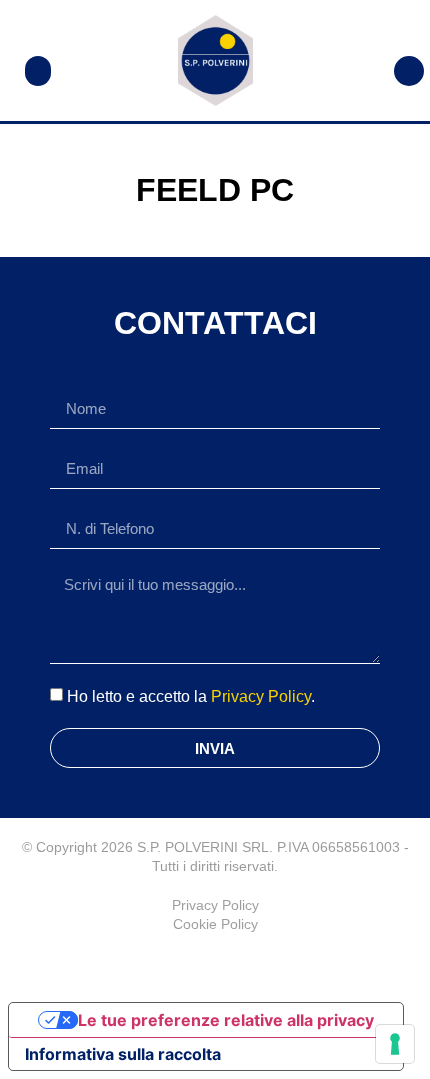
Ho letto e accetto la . (191, 696)
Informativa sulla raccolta (123, 1054)
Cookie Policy (215, 924)
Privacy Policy (261, 696)
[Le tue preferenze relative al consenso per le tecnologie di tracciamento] (395, 1044)
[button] (38, 71)
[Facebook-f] (215, 964)
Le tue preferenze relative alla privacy (226, 1020)
